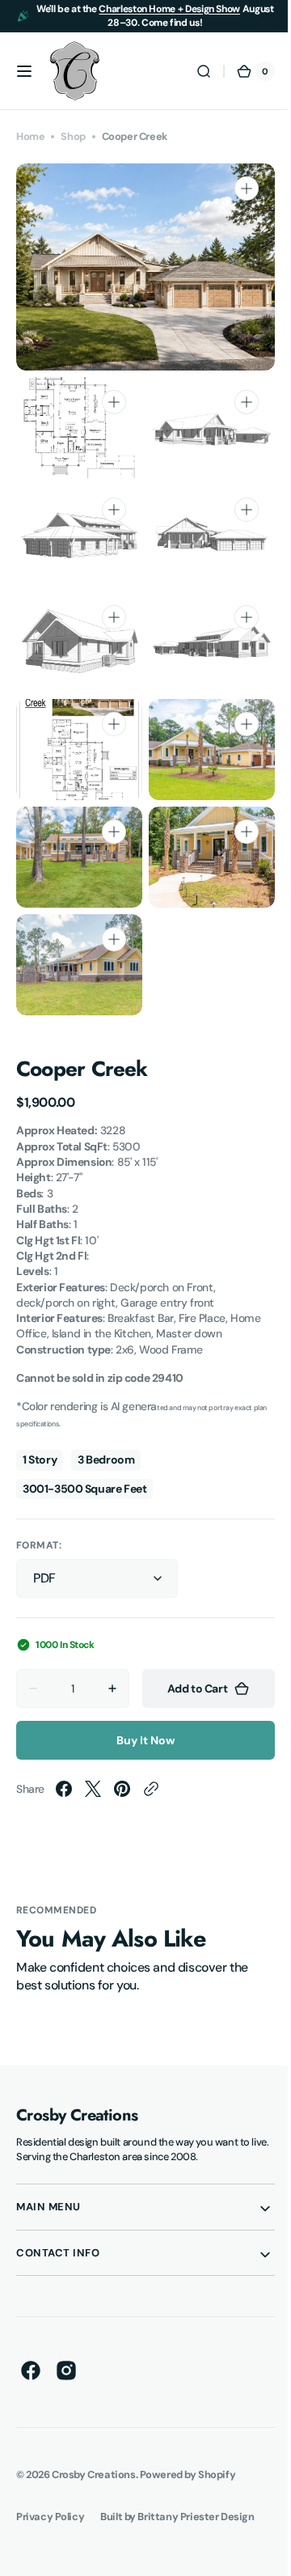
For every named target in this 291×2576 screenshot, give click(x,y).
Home (30, 136)
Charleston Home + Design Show (169, 9)
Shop (73, 136)
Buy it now (140, 1753)
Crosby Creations (93, 2487)
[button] (24, 71)
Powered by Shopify (188, 2487)
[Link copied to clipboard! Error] (151, 1802)
